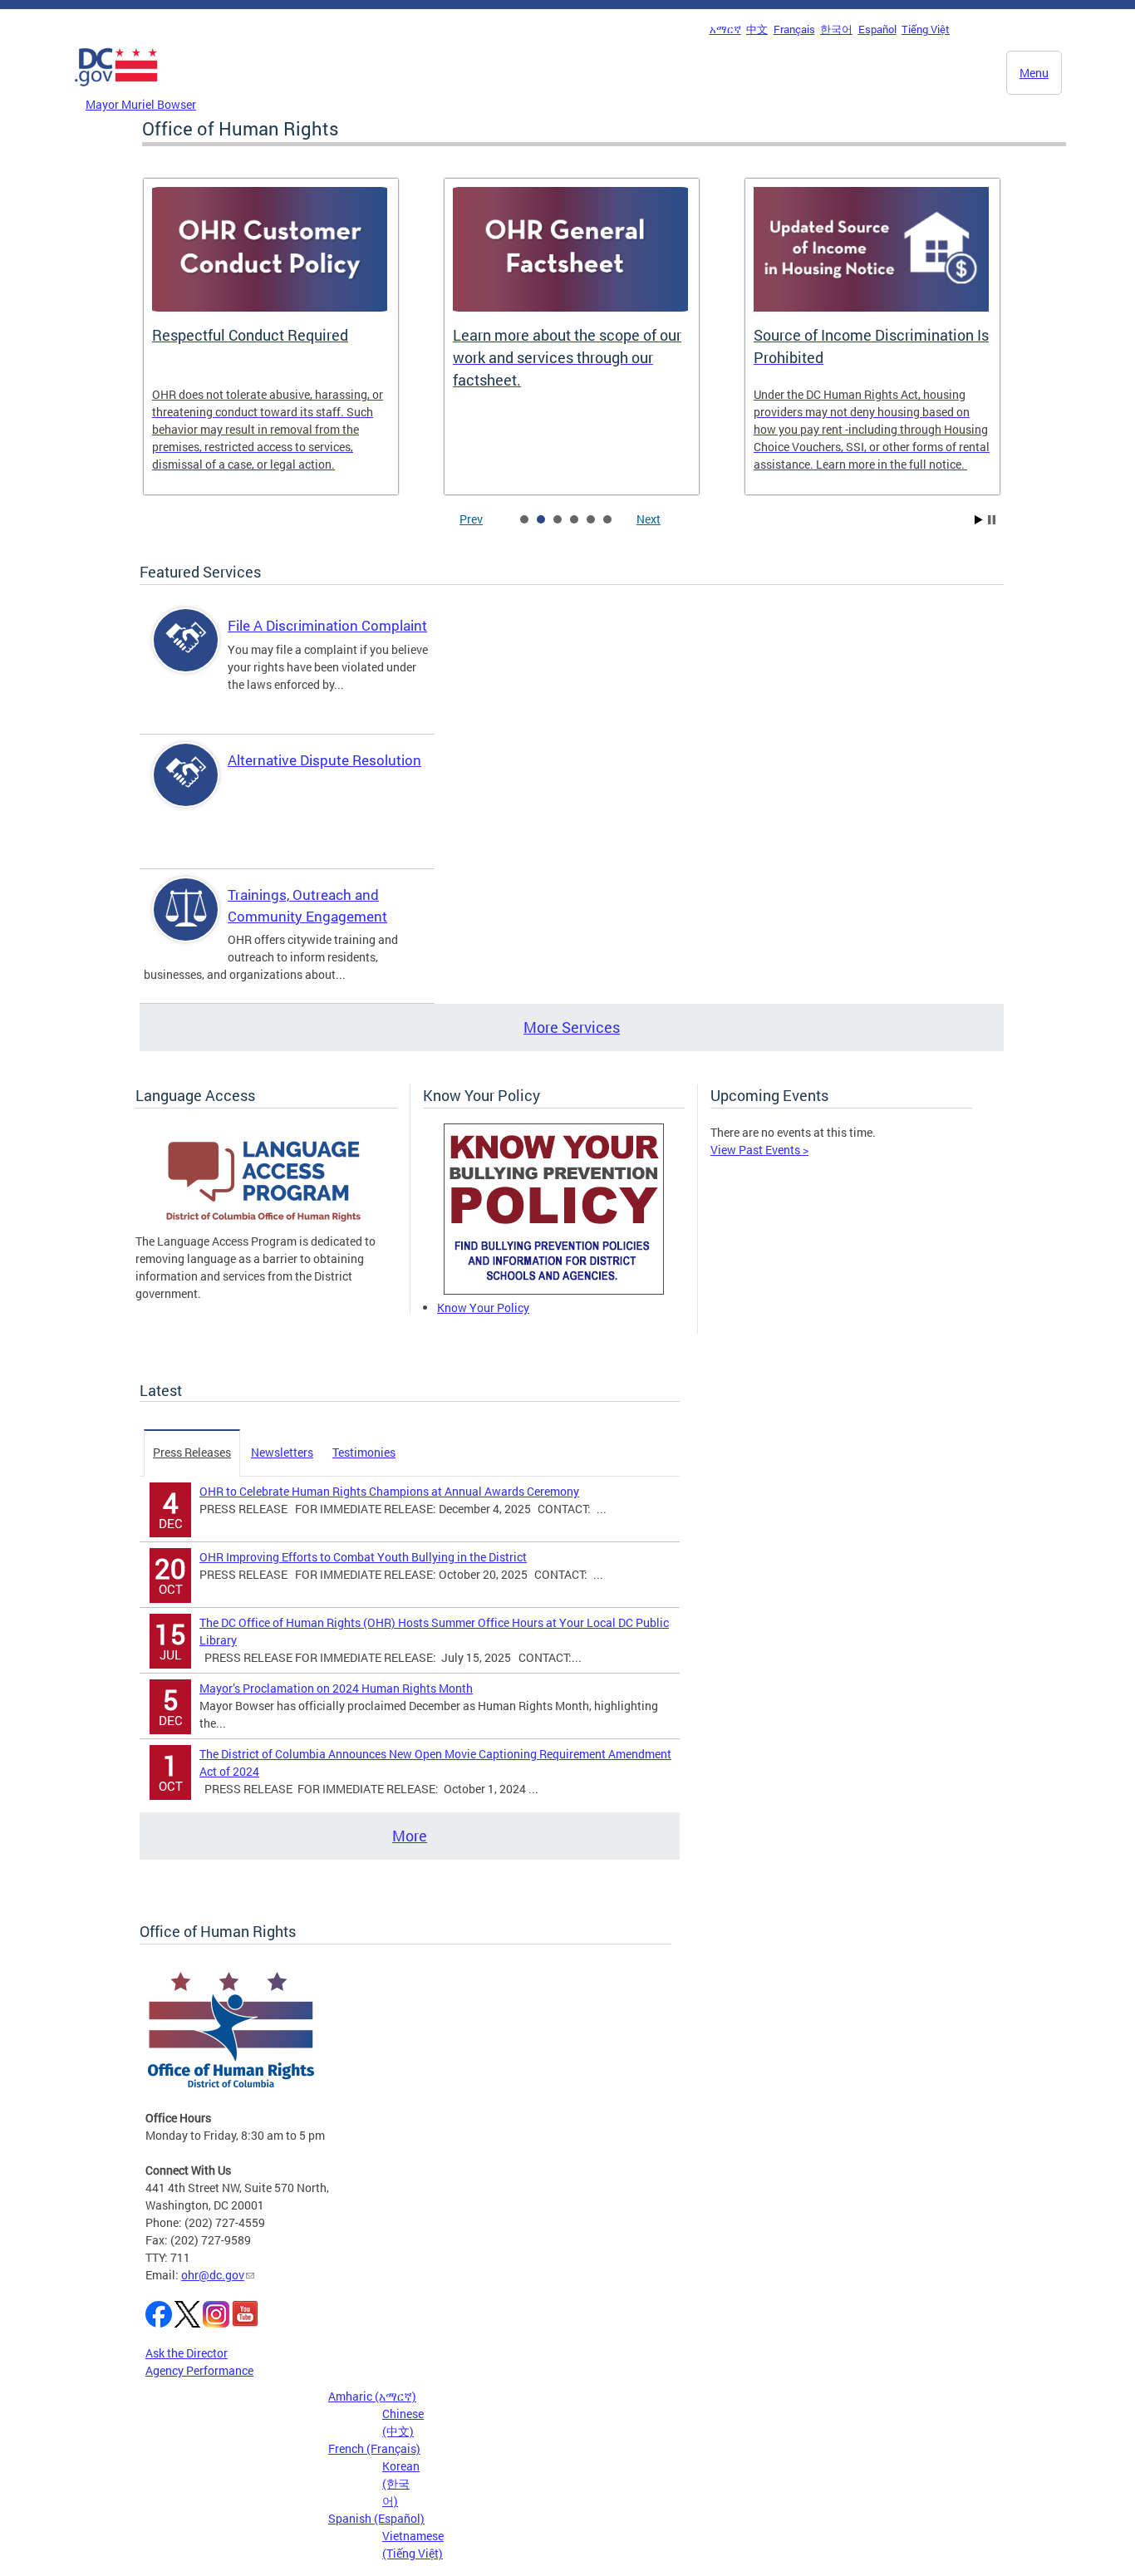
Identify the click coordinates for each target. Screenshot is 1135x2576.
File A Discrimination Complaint (327, 625)
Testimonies (364, 1452)
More (410, 1836)
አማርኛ (725, 29)
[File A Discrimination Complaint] (186, 654)
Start (979, 520)
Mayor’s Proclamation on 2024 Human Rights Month (336, 1688)
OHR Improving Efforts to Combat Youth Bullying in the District (363, 1557)
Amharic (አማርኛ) (372, 2396)
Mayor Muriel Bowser (141, 104)
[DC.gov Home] (116, 91)
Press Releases (192, 1452)
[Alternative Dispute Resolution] (186, 789)
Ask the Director (187, 2353)
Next (649, 519)
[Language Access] (266, 1224)
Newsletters (282, 1452)
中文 (757, 29)
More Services (572, 1027)
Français (794, 29)
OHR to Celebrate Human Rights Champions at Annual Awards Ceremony (389, 1491)
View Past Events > (759, 1150)
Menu (1034, 73)
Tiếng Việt (926, 29)
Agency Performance (199, 2370)
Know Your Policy (483, 1308)
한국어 (836, 29)
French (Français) (374, 2448)
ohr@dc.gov (213, 2275)
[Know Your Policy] (554, 1290)
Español (877, 29)
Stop (992, 520)
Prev (471, 519)
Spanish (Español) (376, 2518)
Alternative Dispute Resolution (324, 760)
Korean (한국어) (401, 2483)
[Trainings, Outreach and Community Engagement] (186, 924)
